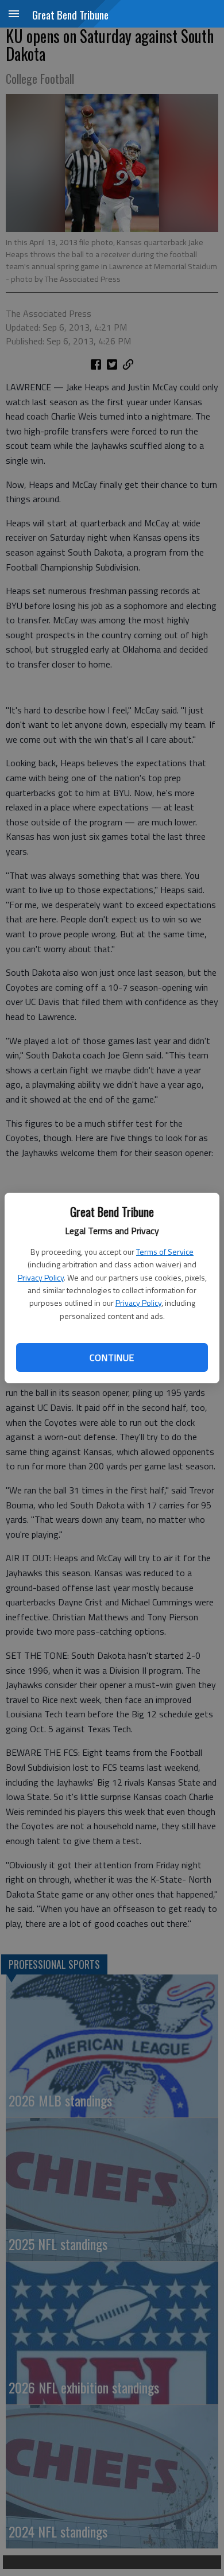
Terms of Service (165, 1252)
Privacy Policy (41, 1277)
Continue (112, 1357)
